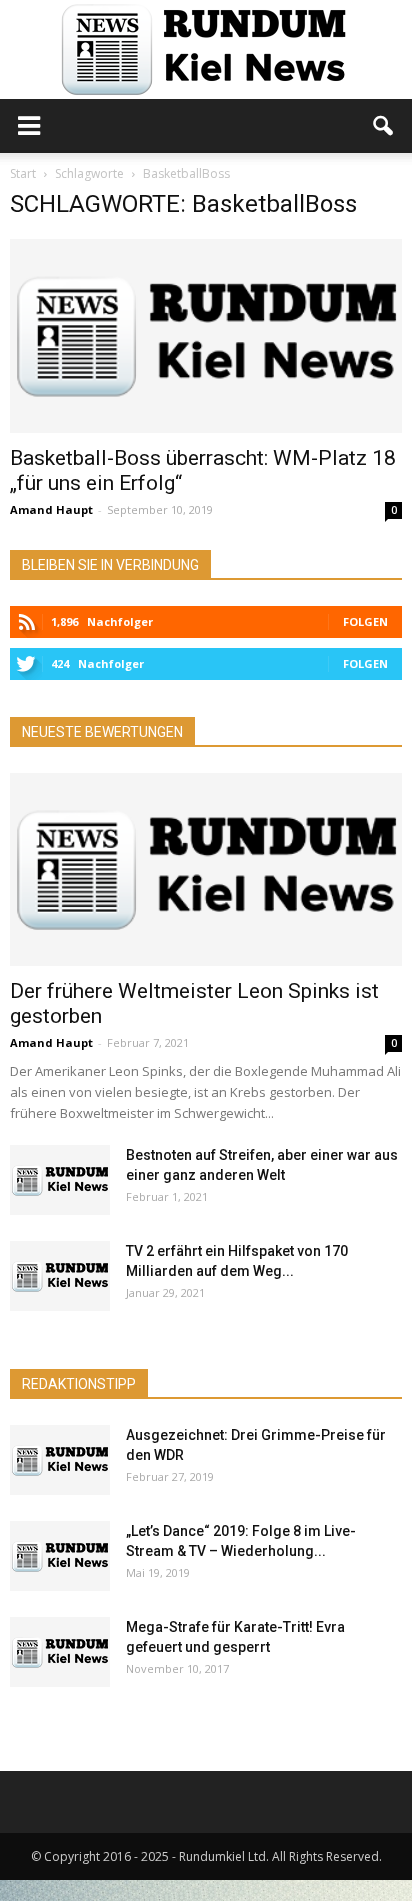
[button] (384, 126)
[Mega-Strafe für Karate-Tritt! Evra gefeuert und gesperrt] (60, 1652)
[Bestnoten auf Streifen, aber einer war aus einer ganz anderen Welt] (60, 1180)
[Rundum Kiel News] (206, 49)
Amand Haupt (51, 509)
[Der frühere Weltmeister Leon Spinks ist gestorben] (206, 870)
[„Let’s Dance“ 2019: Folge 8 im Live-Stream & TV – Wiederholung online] (60, 1556)
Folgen (365, 621)
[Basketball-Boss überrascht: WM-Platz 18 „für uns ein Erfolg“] (206, 336)
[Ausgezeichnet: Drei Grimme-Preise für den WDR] (60, 1460)
